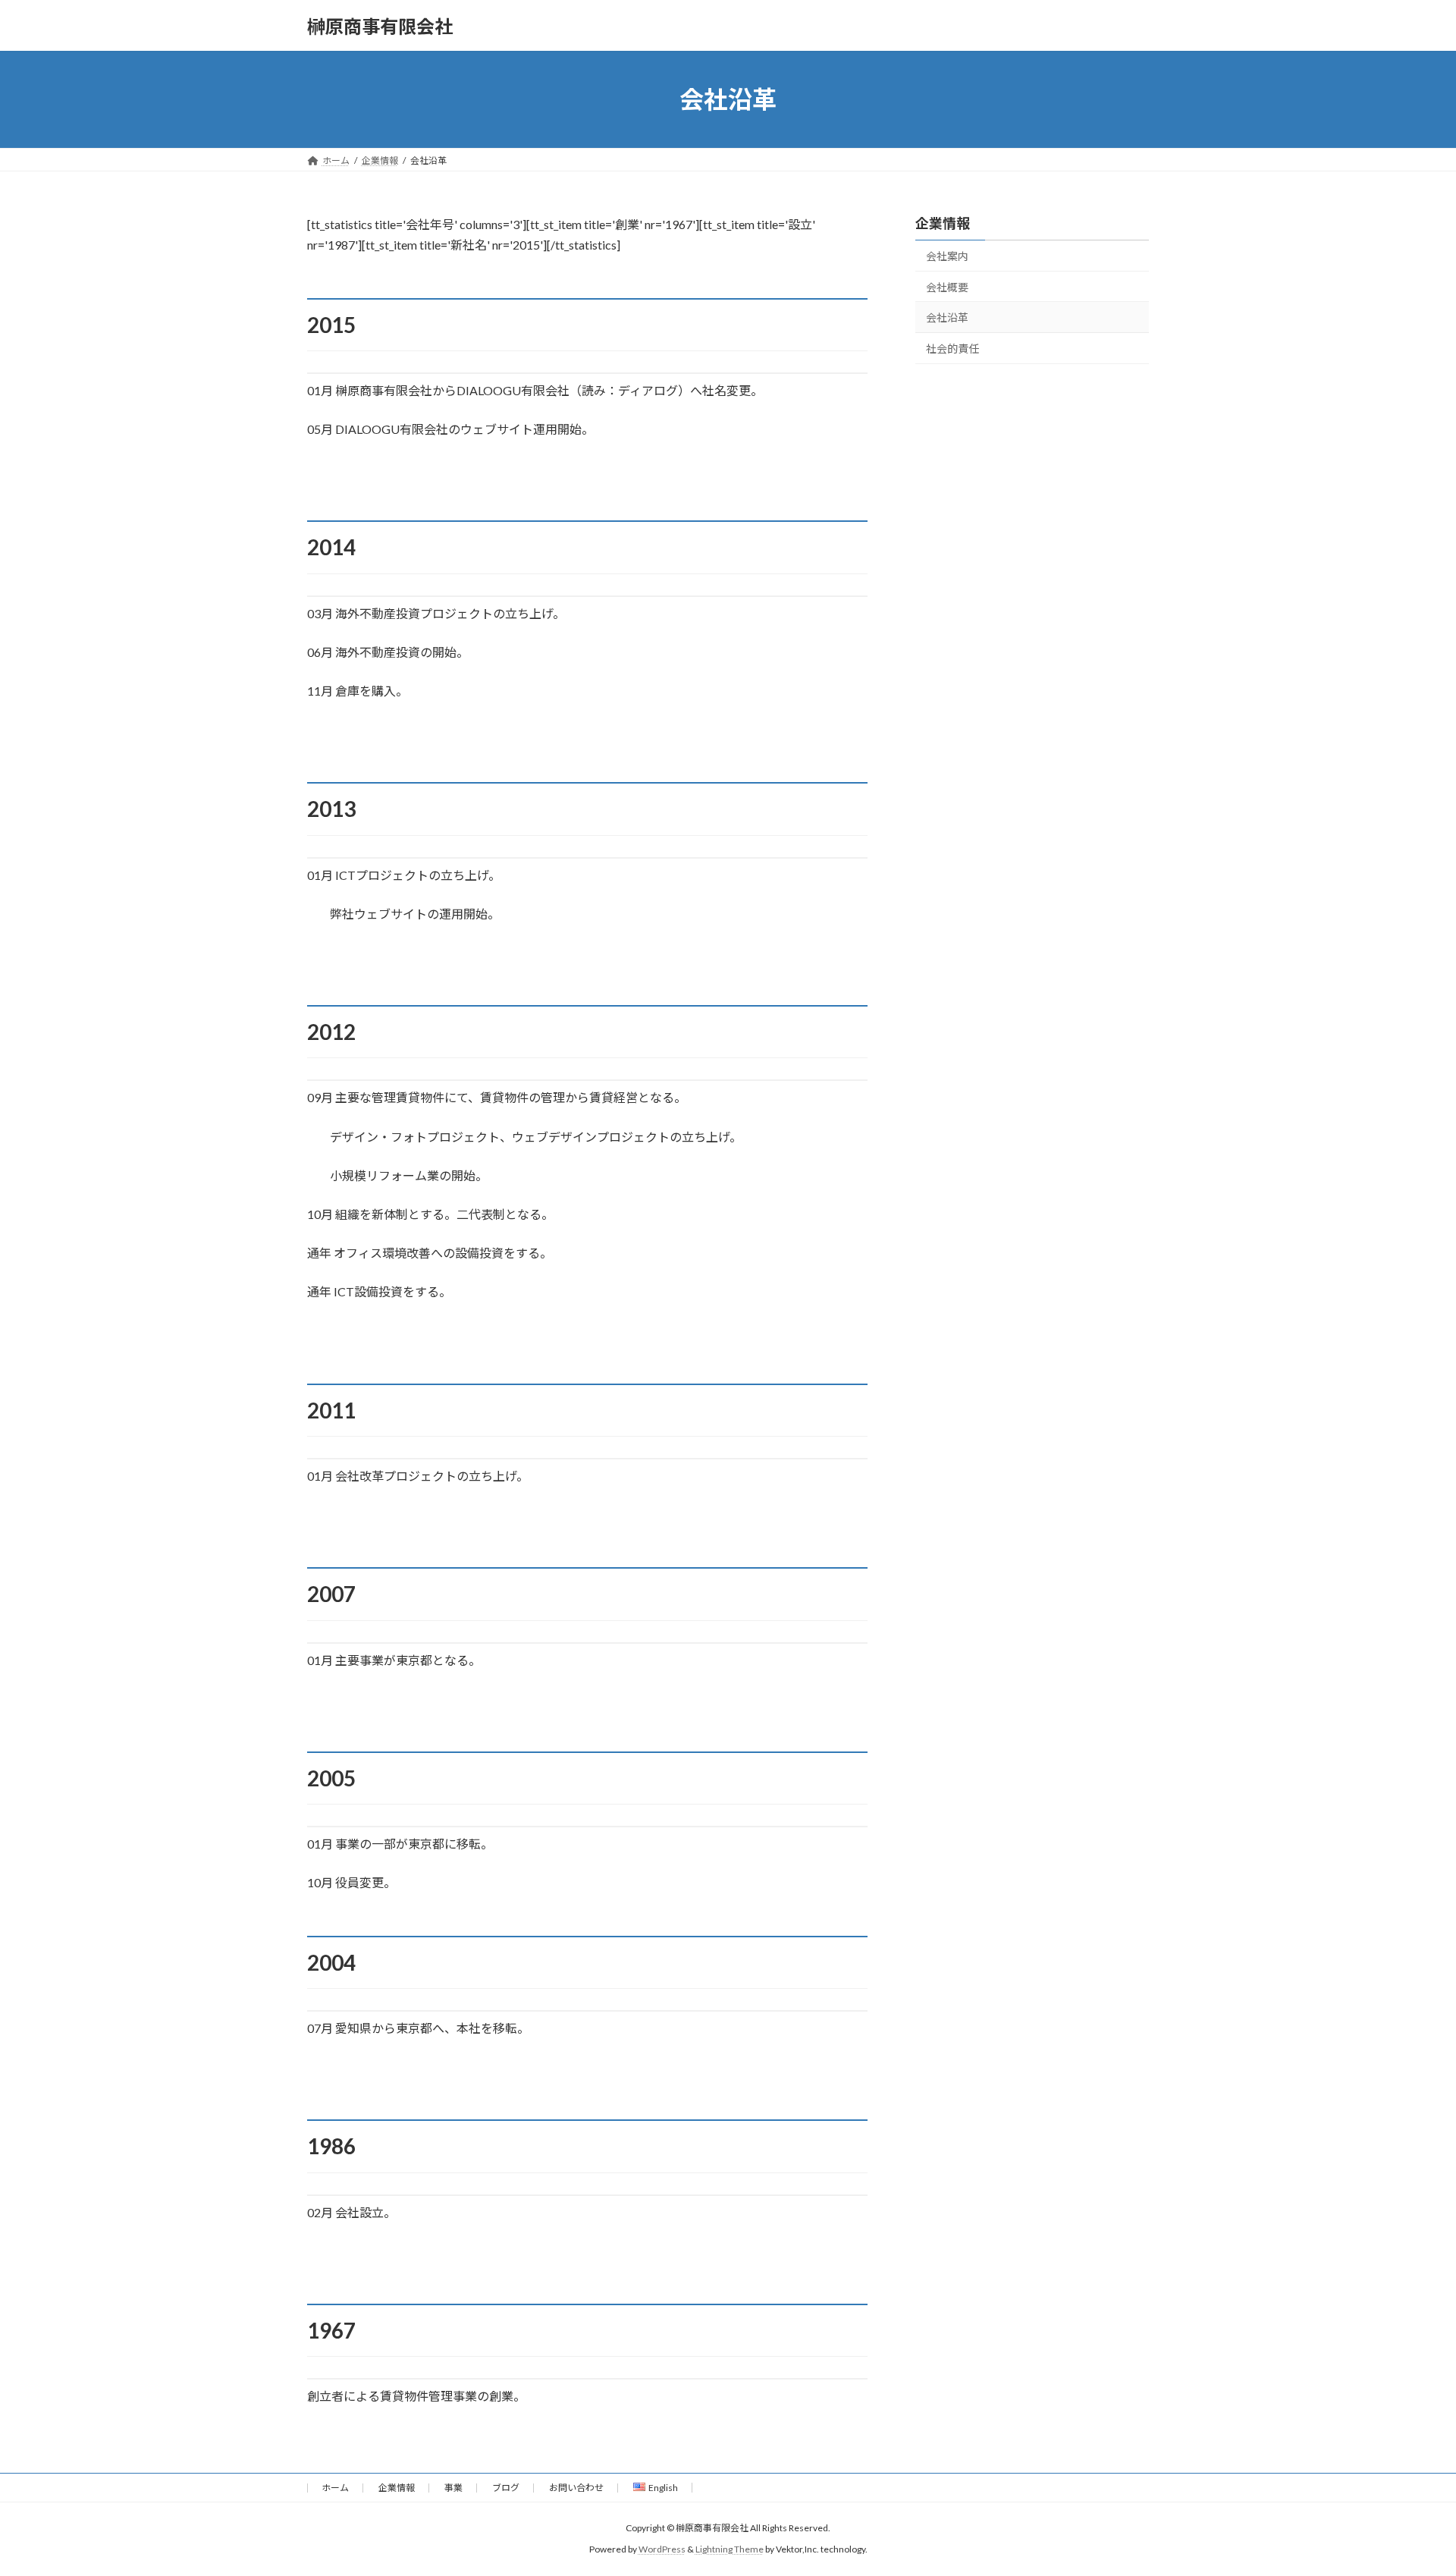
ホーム (335, 2488)
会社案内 (947, 256)
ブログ (506, 2488)
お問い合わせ (576, 2488)
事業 (453, 2488)
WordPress (662, 2550)
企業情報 (943, 223)
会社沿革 (947, 317)
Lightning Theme (730, 2550)
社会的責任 (952, 349)
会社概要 (947, 287)
